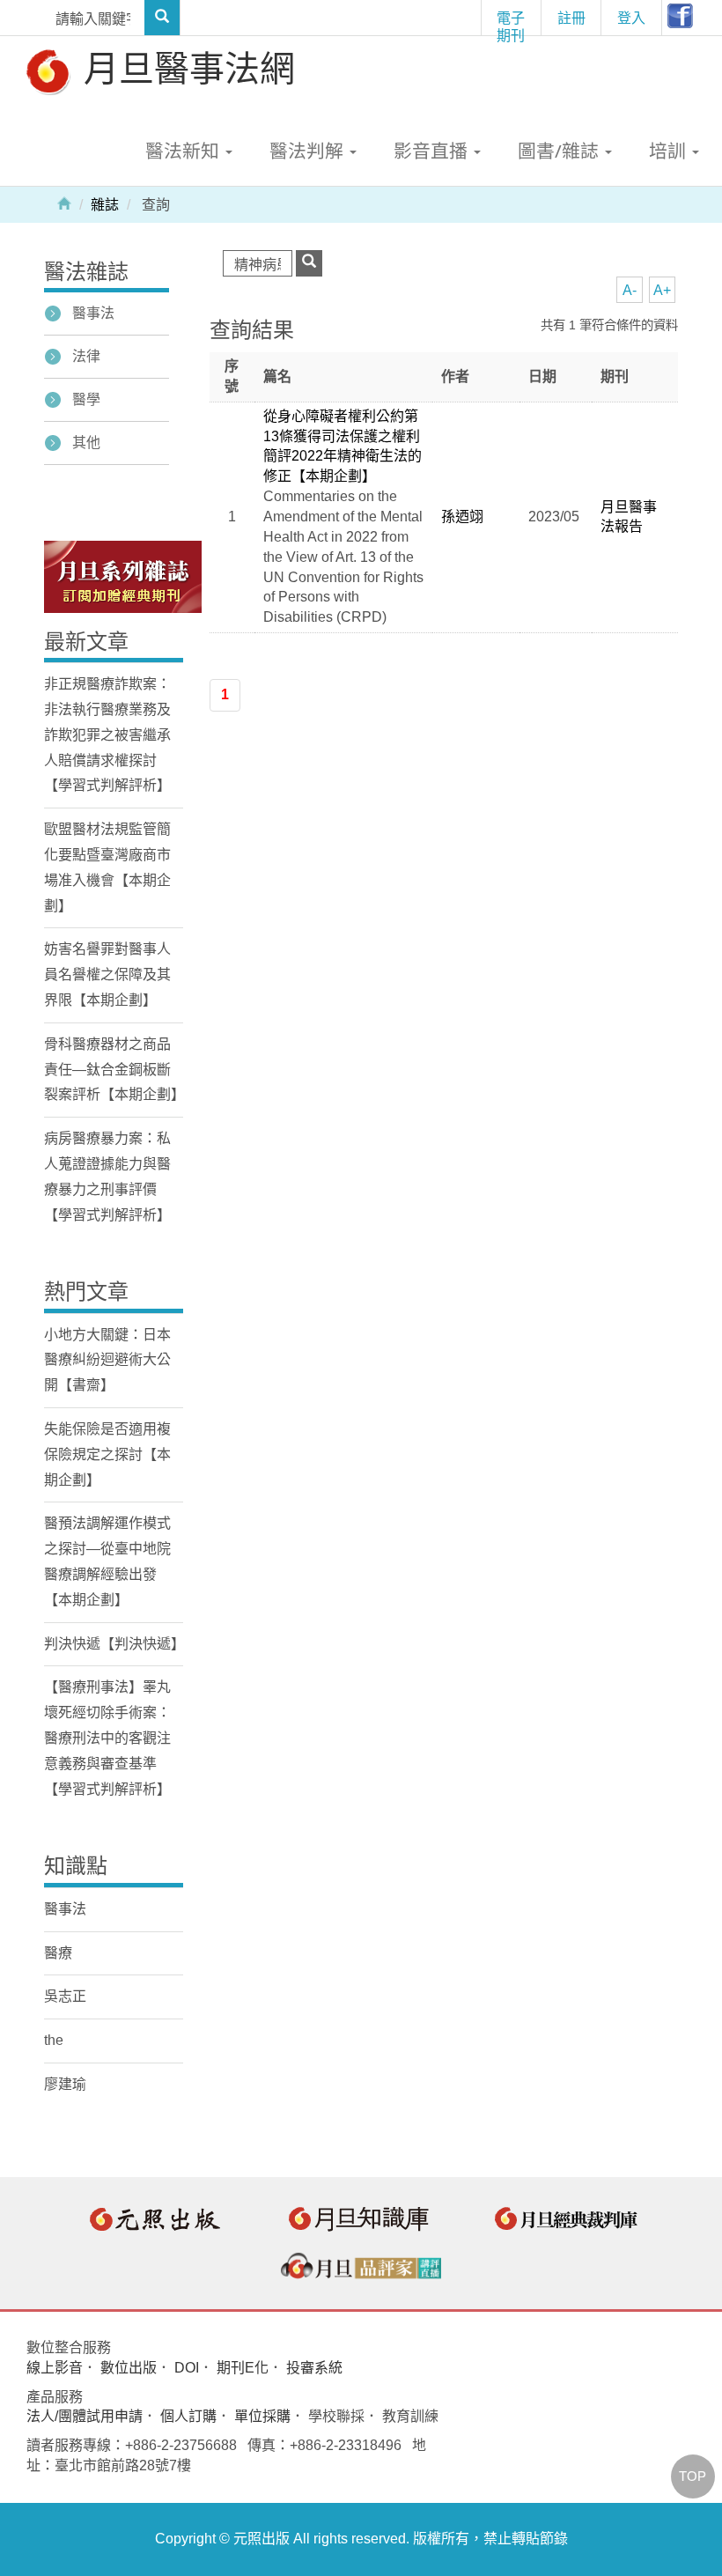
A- (630, 290)
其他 (86, 443)
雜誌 (105, 205)
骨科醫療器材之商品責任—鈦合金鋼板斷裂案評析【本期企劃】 (114, 1070)
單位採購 (262, 2416)
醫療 (58, 1953)
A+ (662, 290)
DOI (187, 2368)
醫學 (86, 399)
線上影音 (55, 2368)
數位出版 (129, 2368)
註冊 (571, 18)
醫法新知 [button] (184, 151)
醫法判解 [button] (309, 151)
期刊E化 (243, 2368)
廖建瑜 (65, 2084)
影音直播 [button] (433, 151)
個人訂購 (188, 2416)
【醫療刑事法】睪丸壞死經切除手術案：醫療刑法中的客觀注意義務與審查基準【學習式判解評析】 (107, 1738)
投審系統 (314, 2368)
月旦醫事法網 (185, 67)
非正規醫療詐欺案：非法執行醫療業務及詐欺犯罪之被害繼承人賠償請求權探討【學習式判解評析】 (107, 734)
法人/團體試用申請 (85, 2416)
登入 (631, 18)
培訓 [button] (670, 151)
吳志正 (65, 1996)
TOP (693, 2476)
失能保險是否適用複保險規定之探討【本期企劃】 (107, 1454)
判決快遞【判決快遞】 (114, 1644)
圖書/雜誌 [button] (560, 151)
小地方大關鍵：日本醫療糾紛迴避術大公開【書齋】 (107, 1360)
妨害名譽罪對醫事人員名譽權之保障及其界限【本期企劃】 (107, 974)
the (54, 2040)
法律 (86, 356)
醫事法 (93, 313)
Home (64, 203)
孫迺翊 (462, 517)
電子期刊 (511, 22)
